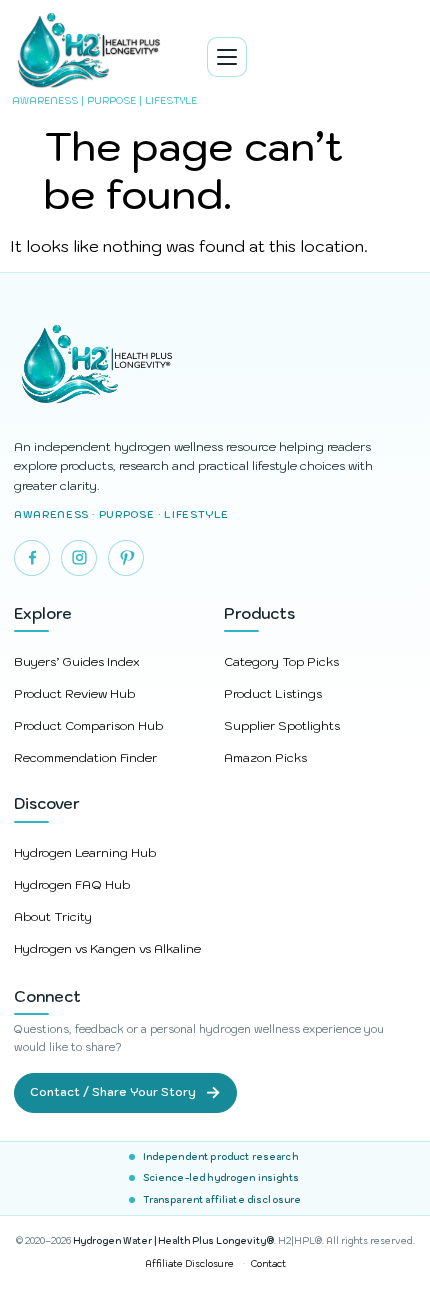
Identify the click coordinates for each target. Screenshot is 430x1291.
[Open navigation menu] (227, 57)
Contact (268, 1263)
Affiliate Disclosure (189, 1263)
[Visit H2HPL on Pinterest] (126, 558)
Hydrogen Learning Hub (85, 852)
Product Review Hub (74, 693)
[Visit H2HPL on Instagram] (79, 558)
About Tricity (53, 916)
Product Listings (273, 693)
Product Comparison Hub (88, 725)
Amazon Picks (265, 757)
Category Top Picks (281, 661)
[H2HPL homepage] (215, 366)
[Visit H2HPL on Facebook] (32, 558)
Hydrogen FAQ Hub (72, 884)
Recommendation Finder (85, 757)
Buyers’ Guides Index (77, 661)
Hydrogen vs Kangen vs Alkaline (107, 948)
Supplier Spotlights (282, 725)
